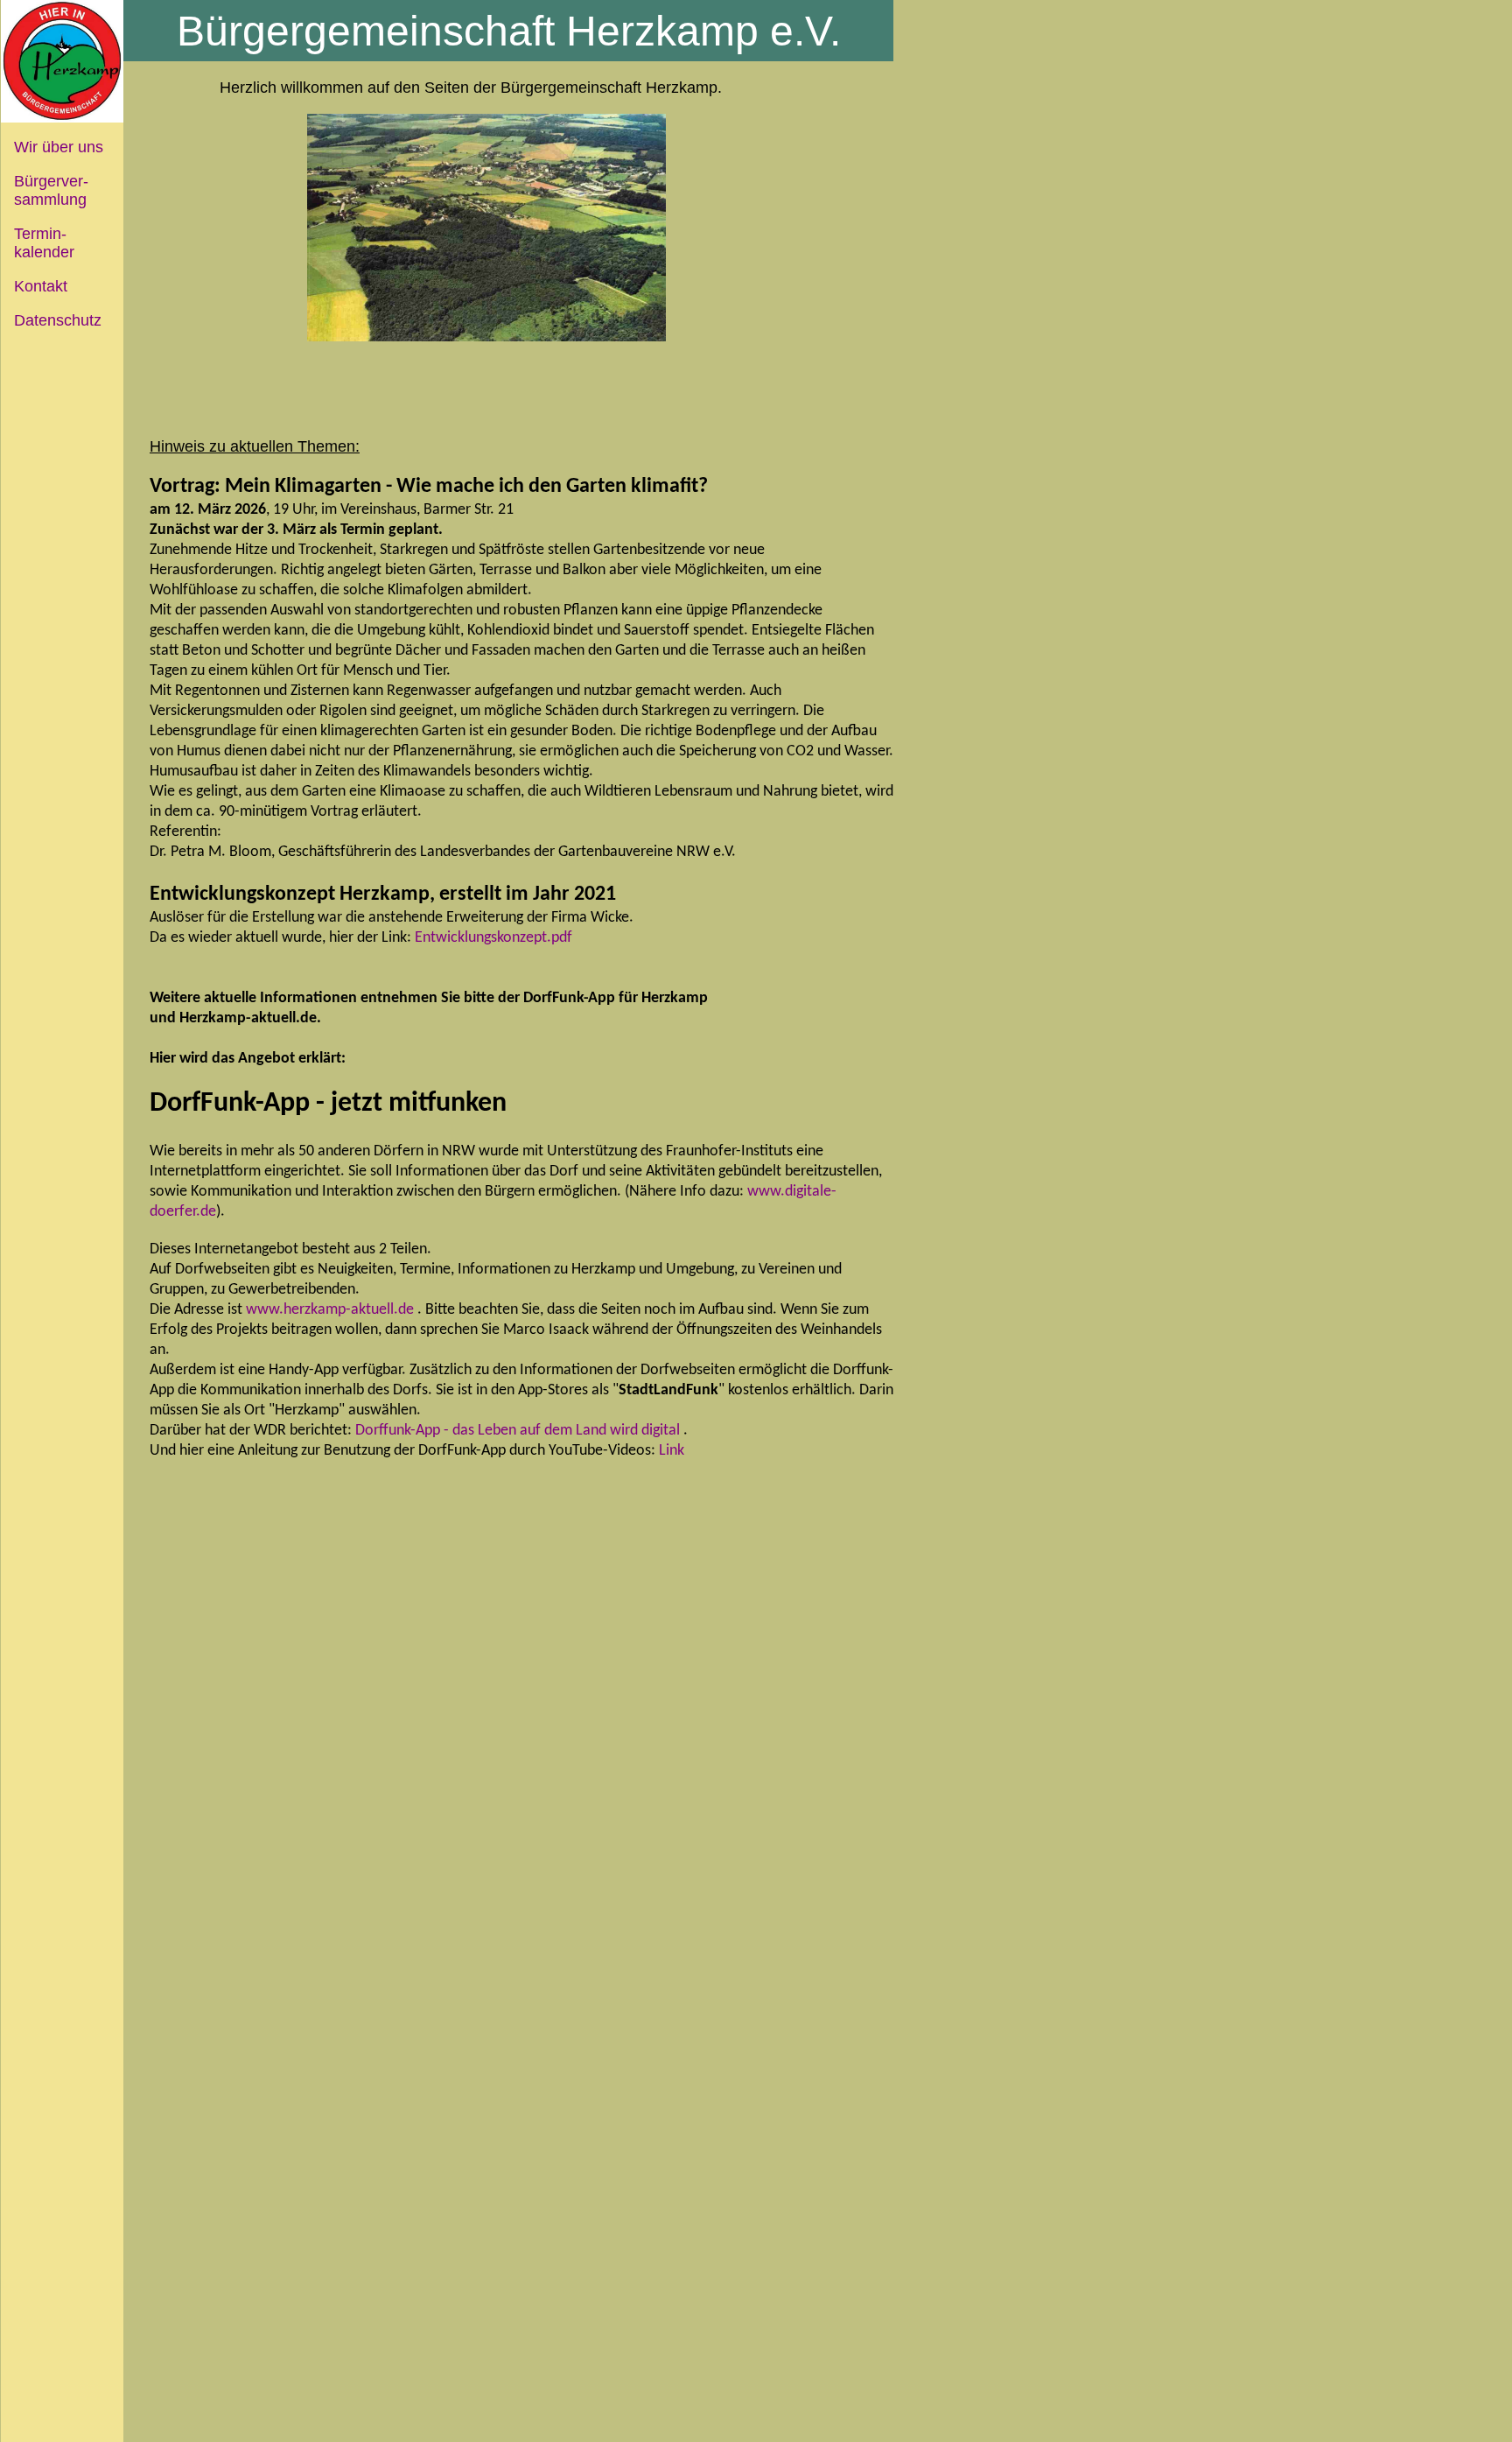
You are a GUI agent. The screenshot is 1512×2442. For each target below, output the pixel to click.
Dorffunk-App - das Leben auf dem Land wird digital (518, 1431)
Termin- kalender (38, 243)
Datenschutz (58, 320)
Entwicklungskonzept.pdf (493, 938)
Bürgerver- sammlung (45, 190)
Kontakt (41, 286)
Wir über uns (59, 147)
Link (672, 1451)
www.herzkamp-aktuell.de (330, 1310)
